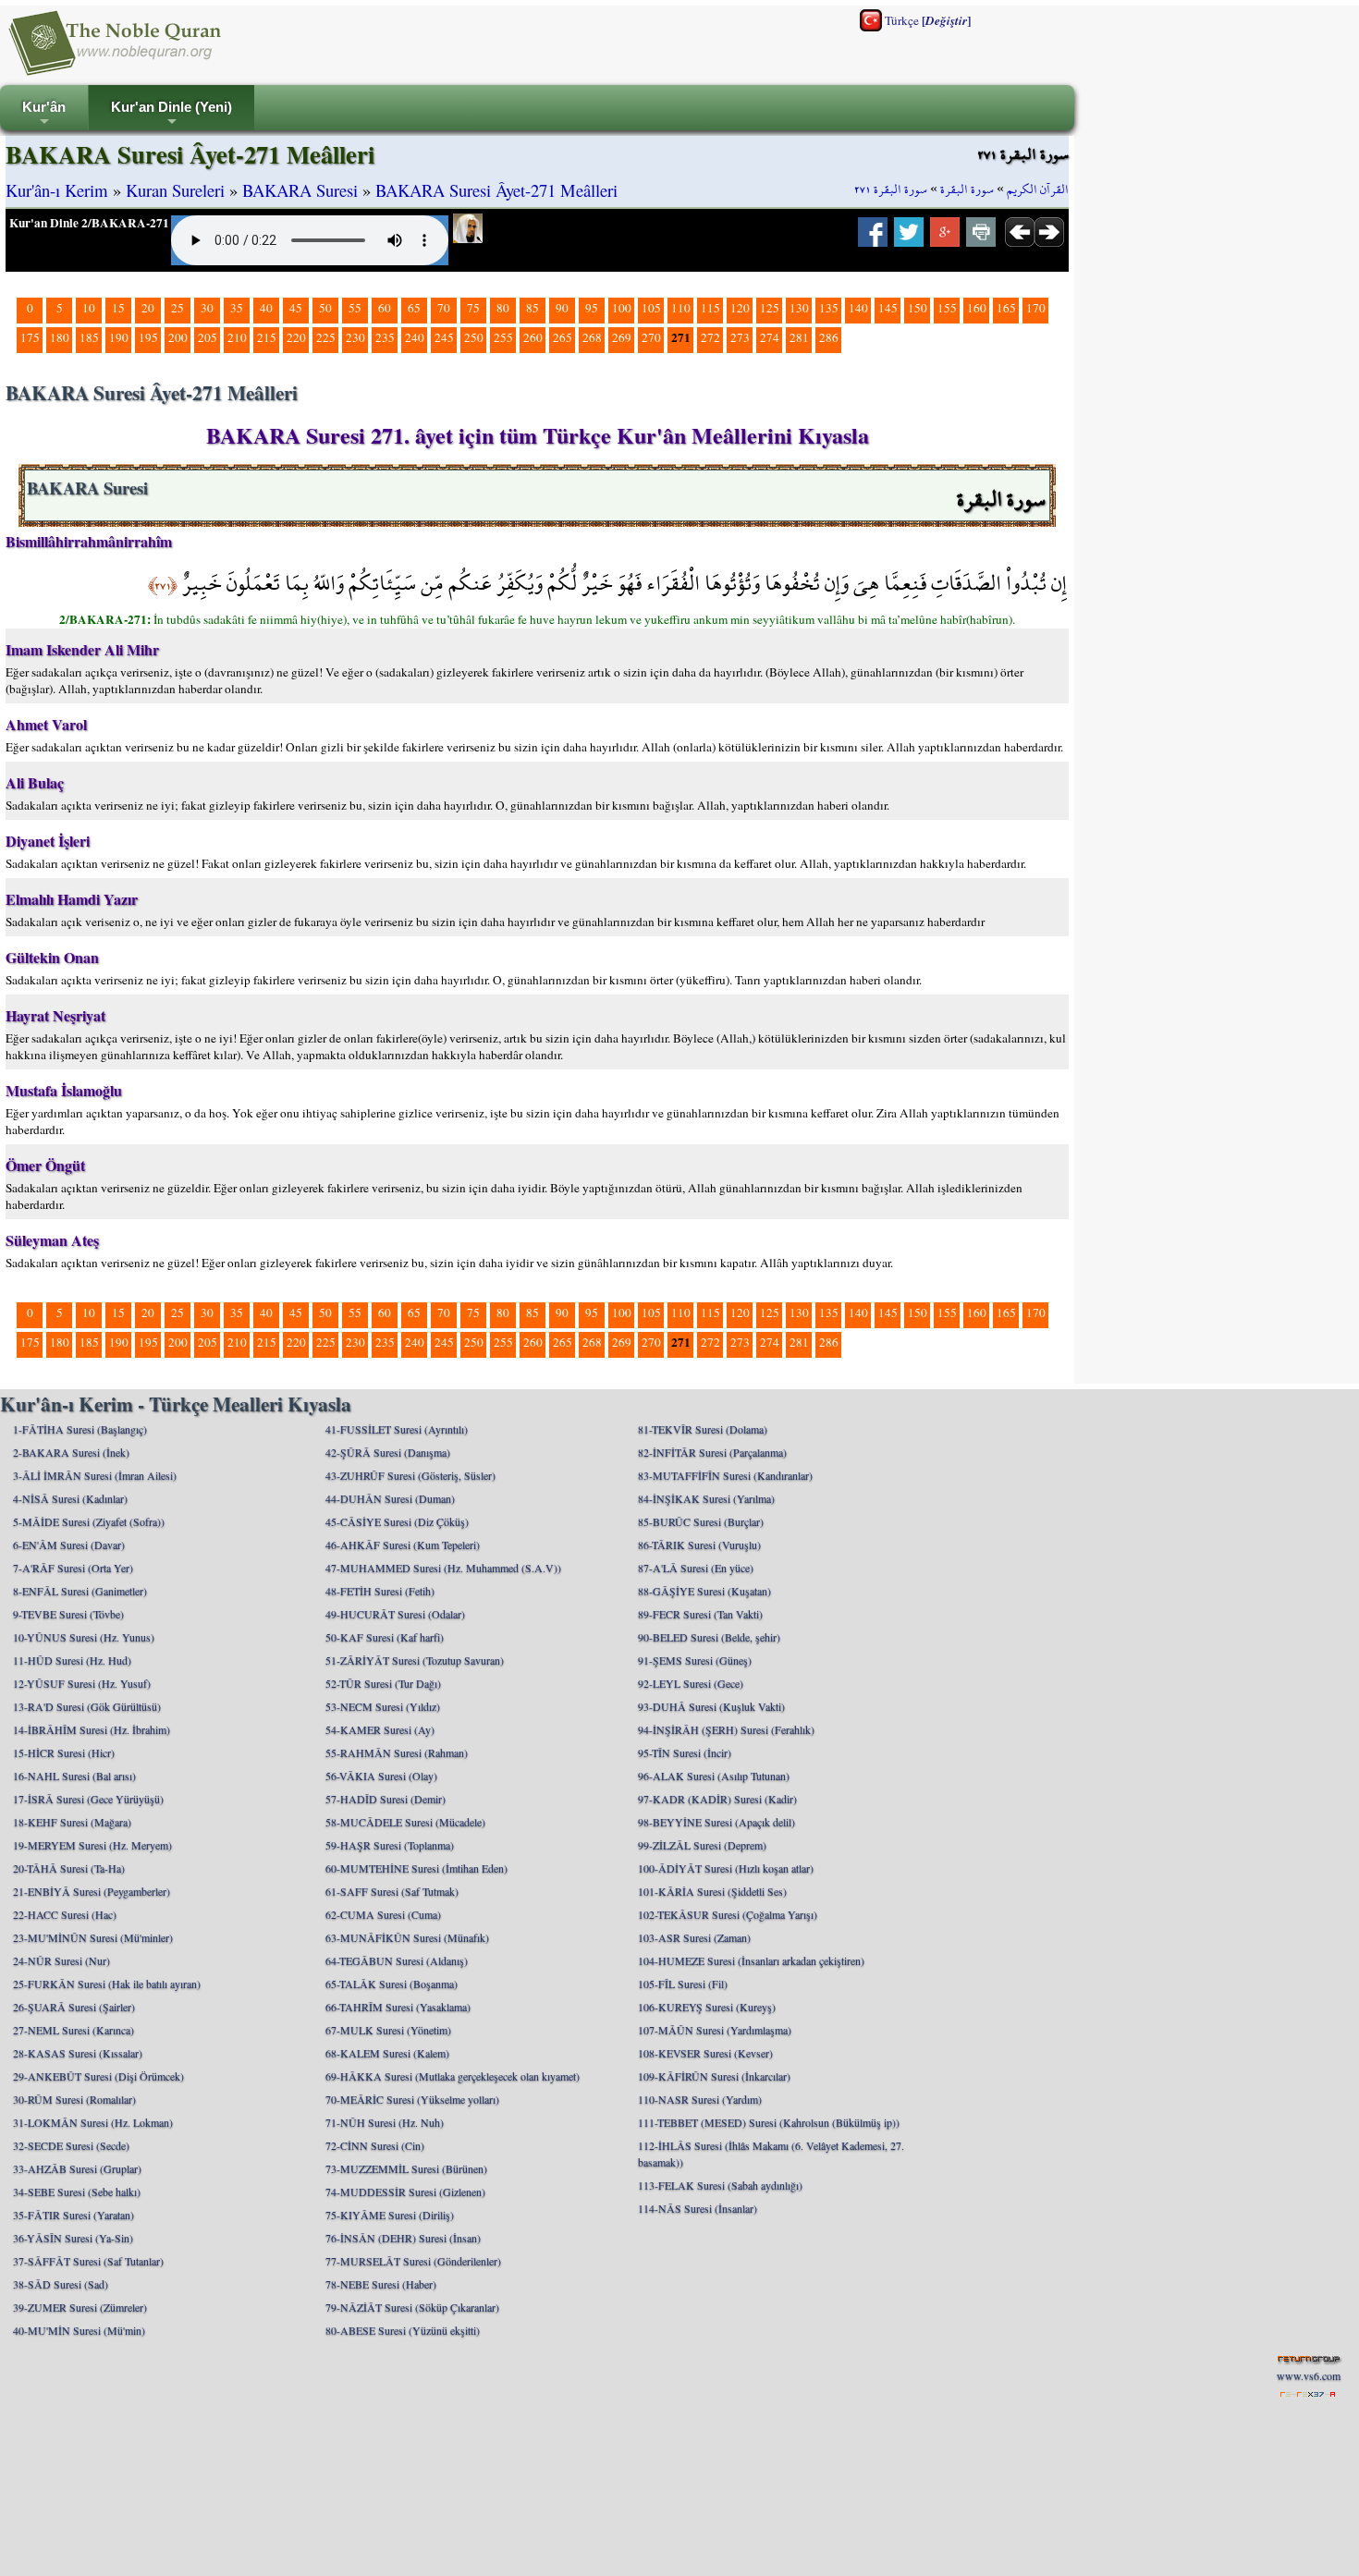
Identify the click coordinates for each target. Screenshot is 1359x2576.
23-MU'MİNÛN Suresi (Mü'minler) (93, 1937)
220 (296, 337)
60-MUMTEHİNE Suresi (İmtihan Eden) (416, 1868)
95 (592, 308)
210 (237, 337)
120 (740, 308)
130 (799, 308)
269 (622, 337)
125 (770, 308)
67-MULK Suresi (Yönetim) (388, 2030)
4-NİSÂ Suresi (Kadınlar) (70, 1498)
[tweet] (909, 238)
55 (355, 308)
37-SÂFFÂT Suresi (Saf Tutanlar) (88, 2261)
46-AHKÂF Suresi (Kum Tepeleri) (403, 1544)
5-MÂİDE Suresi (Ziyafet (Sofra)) (89, 1521)
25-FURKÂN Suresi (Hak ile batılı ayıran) (107, 1984)
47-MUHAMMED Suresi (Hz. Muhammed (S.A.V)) (443, 1568)
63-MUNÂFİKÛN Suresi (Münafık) (407, 1937)
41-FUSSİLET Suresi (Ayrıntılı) (397, 1429)
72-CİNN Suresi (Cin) (375, 2145)
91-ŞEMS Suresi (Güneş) (695, 1660)
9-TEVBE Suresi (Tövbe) (68, 1614)
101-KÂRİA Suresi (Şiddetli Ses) (712, 1891)
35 (237, 308)
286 (829, 337)
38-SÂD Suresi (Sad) (61, 2284)
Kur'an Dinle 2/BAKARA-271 (89, 223)
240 (415, 337)
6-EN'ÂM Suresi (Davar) (69, 1544)
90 (562, 308)
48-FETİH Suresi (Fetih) (380, 1591)
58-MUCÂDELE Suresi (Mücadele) (405, 1822)
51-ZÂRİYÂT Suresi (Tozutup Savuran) (415, 1660)
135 (829, 308)
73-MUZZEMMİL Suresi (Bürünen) (406, 2168)
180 (60, 337)
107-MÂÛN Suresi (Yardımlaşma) (715, 2030)
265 (563, 337)
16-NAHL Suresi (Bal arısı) (74, 1776)
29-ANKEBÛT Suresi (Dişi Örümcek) (98, 2076)
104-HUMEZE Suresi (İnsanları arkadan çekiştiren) (751, 1960)
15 (118, 308)
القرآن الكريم (1038, 189)
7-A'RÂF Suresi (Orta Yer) (73, 1568)
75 (473, 308)
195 (148, 337)
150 (918, 308)
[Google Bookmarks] (945, 238)
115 (710, 308)
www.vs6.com (1309, 2375)
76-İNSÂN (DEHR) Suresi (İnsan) (403, 2238)
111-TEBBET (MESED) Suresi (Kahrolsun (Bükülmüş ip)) (769, 2122)
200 (178, 337)
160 (977, 308)
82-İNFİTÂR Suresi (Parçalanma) (712, 1452)
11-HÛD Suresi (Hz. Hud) (72, 1660)
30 (207, 308)
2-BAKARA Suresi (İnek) (71, 1452)
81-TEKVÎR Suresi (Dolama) (703, 1429)
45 (296, 308)
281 (799, 337)
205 (208, 337)
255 (503, 337)
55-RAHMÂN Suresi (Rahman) (397, 1752)
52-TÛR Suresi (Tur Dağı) (383, 1683)
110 (681, 308)
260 (533, 337)
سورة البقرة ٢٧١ (891, 189)
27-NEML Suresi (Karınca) (73, 2030)
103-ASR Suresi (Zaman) (694, 1937)
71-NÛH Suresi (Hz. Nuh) (385, 2122)
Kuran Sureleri (175, 190)
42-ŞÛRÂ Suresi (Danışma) (388, 1452)
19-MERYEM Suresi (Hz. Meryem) (92, 1845)
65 (414, 308)
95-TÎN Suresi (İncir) (685, 1752)
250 (474, 337)
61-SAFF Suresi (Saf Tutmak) (392, 1891)
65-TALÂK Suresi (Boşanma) (392, 1984)
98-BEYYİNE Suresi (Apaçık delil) (716, 1822)
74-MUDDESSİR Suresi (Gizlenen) (405, 2191)
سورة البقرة (967, 189)
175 (30, 337)
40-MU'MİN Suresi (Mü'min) (79, 2330)
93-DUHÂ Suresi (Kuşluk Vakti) (711, 1706)
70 (444, 308)
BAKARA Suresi (300, 190)
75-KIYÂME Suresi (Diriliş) (390, 2215)
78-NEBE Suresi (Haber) (381, 2284)
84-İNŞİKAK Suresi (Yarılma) (706, 1498)
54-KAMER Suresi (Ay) (380, 1729)
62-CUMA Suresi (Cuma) (383, 1914)
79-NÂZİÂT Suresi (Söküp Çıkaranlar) (412, 2307)
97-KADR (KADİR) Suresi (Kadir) (717, 1799)
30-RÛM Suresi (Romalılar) (74, 2099)
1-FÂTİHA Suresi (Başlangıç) (80, 1429)
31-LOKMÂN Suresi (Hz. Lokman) (93, 2122)
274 (770, 337)
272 (710, 337)
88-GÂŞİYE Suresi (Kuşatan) (704, 1591)
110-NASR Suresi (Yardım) (700, 2099)
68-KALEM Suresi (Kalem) (387, 2053)
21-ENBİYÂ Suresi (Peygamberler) (92, 1891)
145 (888, 308)
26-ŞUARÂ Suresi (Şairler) (74, 2007)
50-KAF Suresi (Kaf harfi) (385, 1637)
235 (385, 337)
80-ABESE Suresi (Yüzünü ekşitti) (403, 2330)
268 (592, 337)
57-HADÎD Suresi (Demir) (386, 1799)
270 (651, 337)
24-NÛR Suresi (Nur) (61, 1960)
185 (89, 337)
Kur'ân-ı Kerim (57, 190)
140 (858, 308)
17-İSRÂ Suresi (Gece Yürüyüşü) (88, 1799)
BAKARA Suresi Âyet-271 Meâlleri (496, 190)
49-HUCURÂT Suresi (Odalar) (395, 1614)
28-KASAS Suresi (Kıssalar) (78, 2053)
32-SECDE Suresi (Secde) (71, 2145)
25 (178, 308)
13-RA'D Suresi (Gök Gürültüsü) (87, 1706)
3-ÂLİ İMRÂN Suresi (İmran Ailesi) (95, 1475)
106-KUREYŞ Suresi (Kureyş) (707, 2007)
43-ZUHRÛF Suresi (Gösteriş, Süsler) (410, 1475)
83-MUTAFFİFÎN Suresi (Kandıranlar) (725, 1475)
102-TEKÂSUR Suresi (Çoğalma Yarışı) (728, 1914)
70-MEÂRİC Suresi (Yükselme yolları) (412, 2099)
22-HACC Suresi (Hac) (65, 1914)
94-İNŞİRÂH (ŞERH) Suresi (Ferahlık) (726, 1729)
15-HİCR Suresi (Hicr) (64, 1752)
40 (266, 308)
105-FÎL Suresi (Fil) (683, 1984)
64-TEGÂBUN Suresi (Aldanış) (397, 1960)
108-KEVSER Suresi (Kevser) (705, 2053)
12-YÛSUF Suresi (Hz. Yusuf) (82, 1683)
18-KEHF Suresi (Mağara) (72, 1822)
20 (148, 308)
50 (325, 308)
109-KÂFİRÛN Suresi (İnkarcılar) (714, 2076)
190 (119, 337)
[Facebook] (873, 238)
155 (947, 308)
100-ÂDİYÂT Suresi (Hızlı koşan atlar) (726, 1868)
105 (651, 308)
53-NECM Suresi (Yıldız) (383, 1706)
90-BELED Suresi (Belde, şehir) (709, 1637)
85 (533, 308)
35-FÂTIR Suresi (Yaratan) (73, 2215)
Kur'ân (44, 115)
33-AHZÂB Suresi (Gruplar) (77, 2168)
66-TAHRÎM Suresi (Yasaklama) (398, 2007)
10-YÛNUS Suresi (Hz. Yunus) (84, 1637)
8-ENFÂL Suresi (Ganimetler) (80, 1591)
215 (267, 337)
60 (385, 308)
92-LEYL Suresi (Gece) (691, 1683)
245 (444, 337)
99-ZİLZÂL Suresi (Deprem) (702, 1845)
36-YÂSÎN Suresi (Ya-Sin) (73, 2238)
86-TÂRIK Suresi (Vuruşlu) (699, 1544)
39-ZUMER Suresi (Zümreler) (80, 2307)
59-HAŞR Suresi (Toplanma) (390, 1845)
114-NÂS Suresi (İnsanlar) (698, 2208)
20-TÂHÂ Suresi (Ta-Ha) (69, 1868)
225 (326, 337)
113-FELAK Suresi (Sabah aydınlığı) (720, 2185)
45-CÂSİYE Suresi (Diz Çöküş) (397, 1521)
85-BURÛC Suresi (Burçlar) (701, 1521)
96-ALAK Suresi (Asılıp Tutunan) (714, 1776)
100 (622, 308)
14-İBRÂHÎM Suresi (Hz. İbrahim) (92, 1729)
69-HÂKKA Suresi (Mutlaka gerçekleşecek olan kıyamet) (453, 2076)
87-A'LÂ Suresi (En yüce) (696, 1568)
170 (1036, 308)
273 (740, 337)
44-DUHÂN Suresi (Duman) (390, 1498)
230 (355, 337)
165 (1006, 308)
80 (503, 308)
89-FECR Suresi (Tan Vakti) (700, 1614)
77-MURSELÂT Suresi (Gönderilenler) (413, 2261)
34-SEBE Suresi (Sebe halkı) (77, 2191)
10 (89, 308)
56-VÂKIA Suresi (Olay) (381, 1776)
